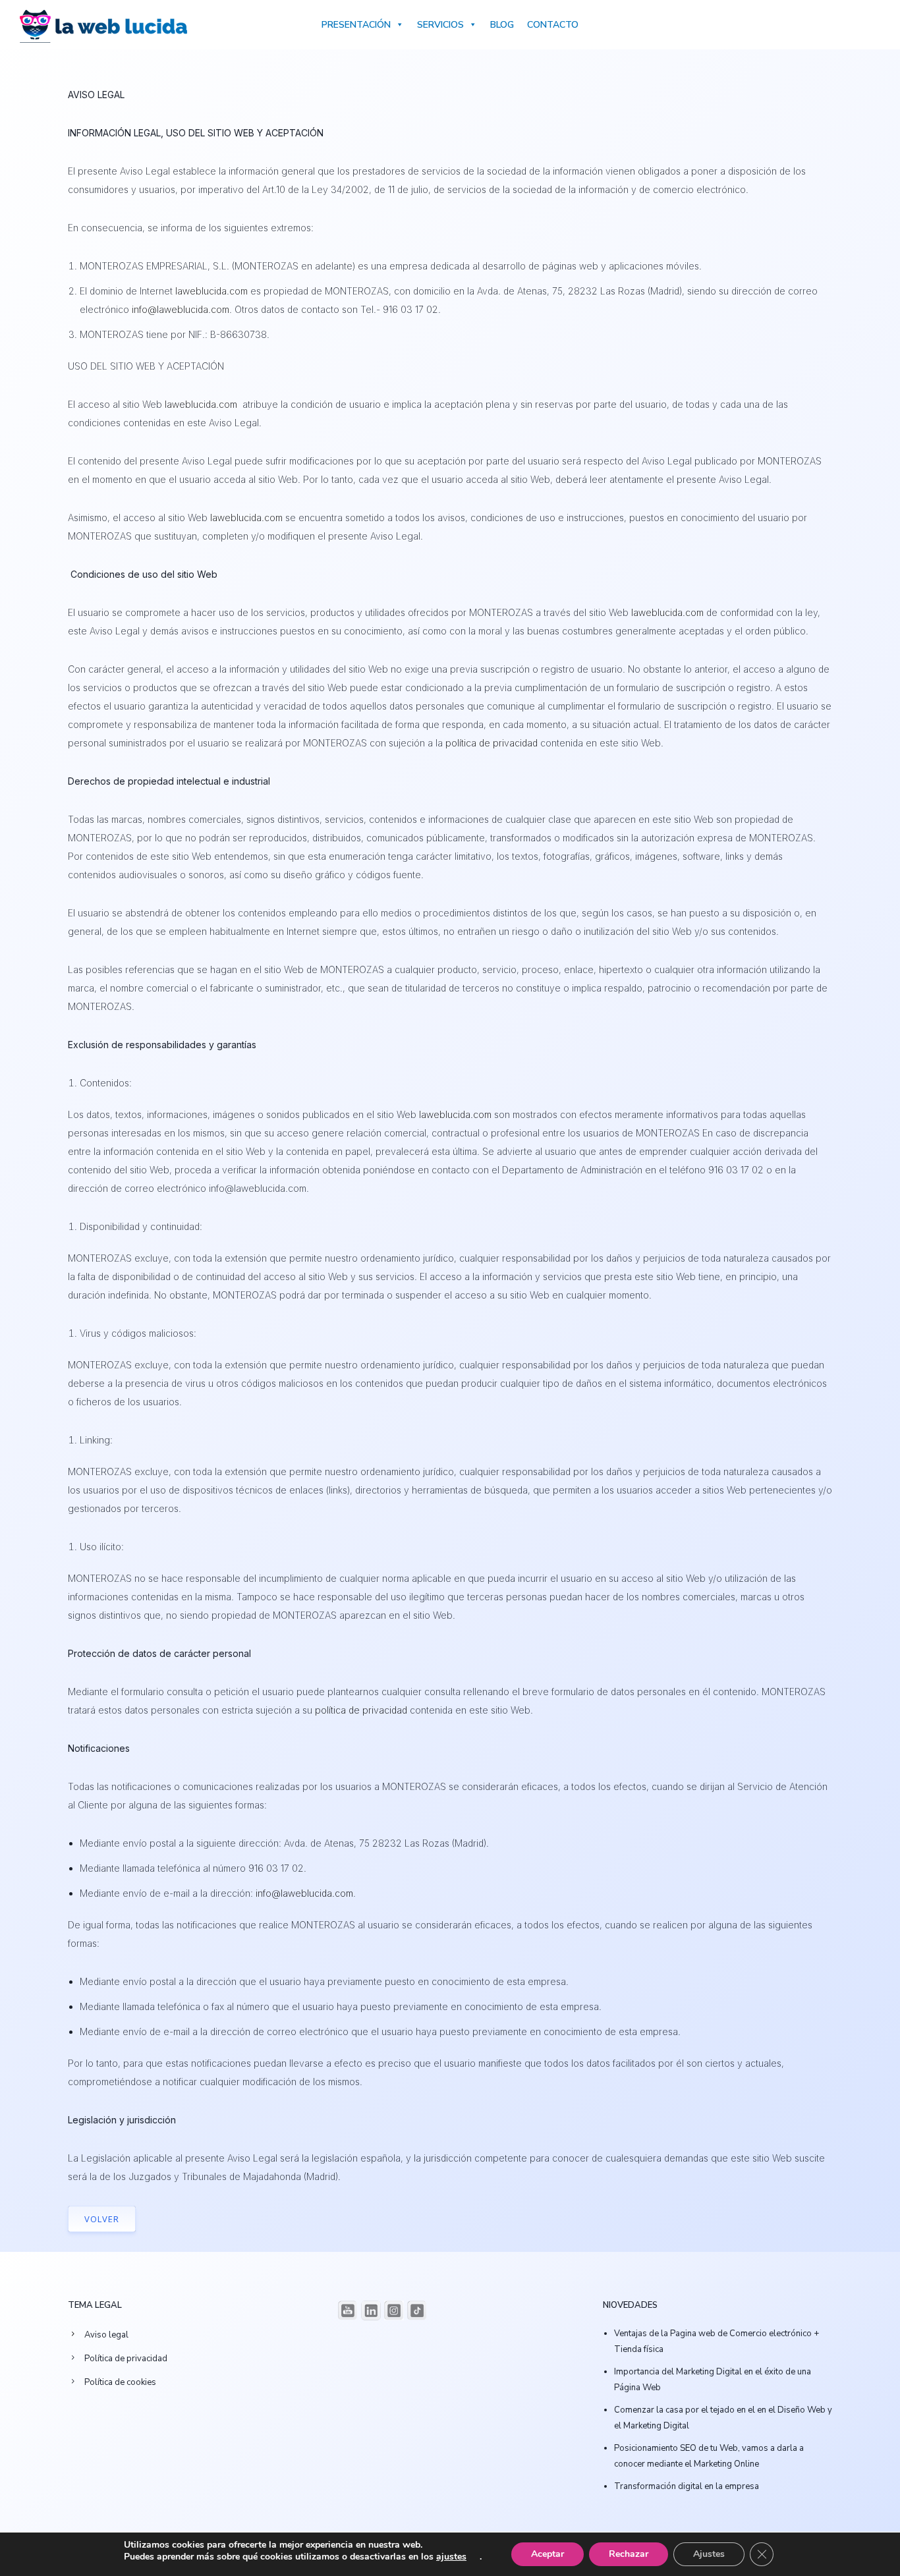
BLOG (502, 25)
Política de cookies (120, 2382)
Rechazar (629, 2554)
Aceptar (548, 2554)
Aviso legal (106, 2335)
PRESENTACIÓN (356, 25)
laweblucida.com (211, 291)
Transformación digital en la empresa (687, 2486)
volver (102, 2219)
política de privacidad (492, 743)
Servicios (440, 25)
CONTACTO (553, 25)
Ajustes (709, 2554)
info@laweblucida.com (181, 309)
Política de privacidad (126, 2359)
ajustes (451, 2557)
